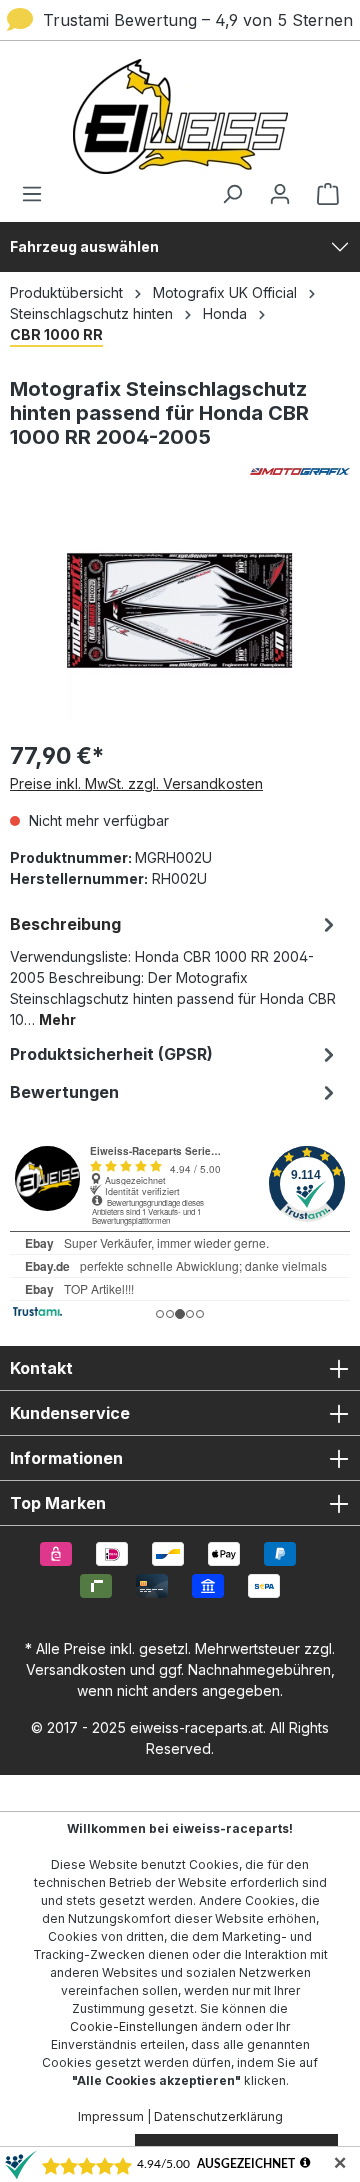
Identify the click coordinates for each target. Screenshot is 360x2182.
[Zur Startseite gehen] (180, 116)
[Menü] (38, 194)
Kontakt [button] (41, 1368)
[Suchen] (232, 194)
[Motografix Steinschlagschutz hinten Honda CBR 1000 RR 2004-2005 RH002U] (179, 610)
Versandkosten (76, 1669)
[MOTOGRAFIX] (180, 471)
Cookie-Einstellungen (134, 2026)
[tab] (175, 970)
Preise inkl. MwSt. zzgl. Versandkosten (136, 783)
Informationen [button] (66, 1458)
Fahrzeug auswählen (84, 246)
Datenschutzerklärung (218, 2116)
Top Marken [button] (58, 1503)
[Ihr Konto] (280, 194)
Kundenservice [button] (70, 1413)
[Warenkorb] (322, 194)
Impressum (111, 2116)
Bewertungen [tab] (64, 1092)
